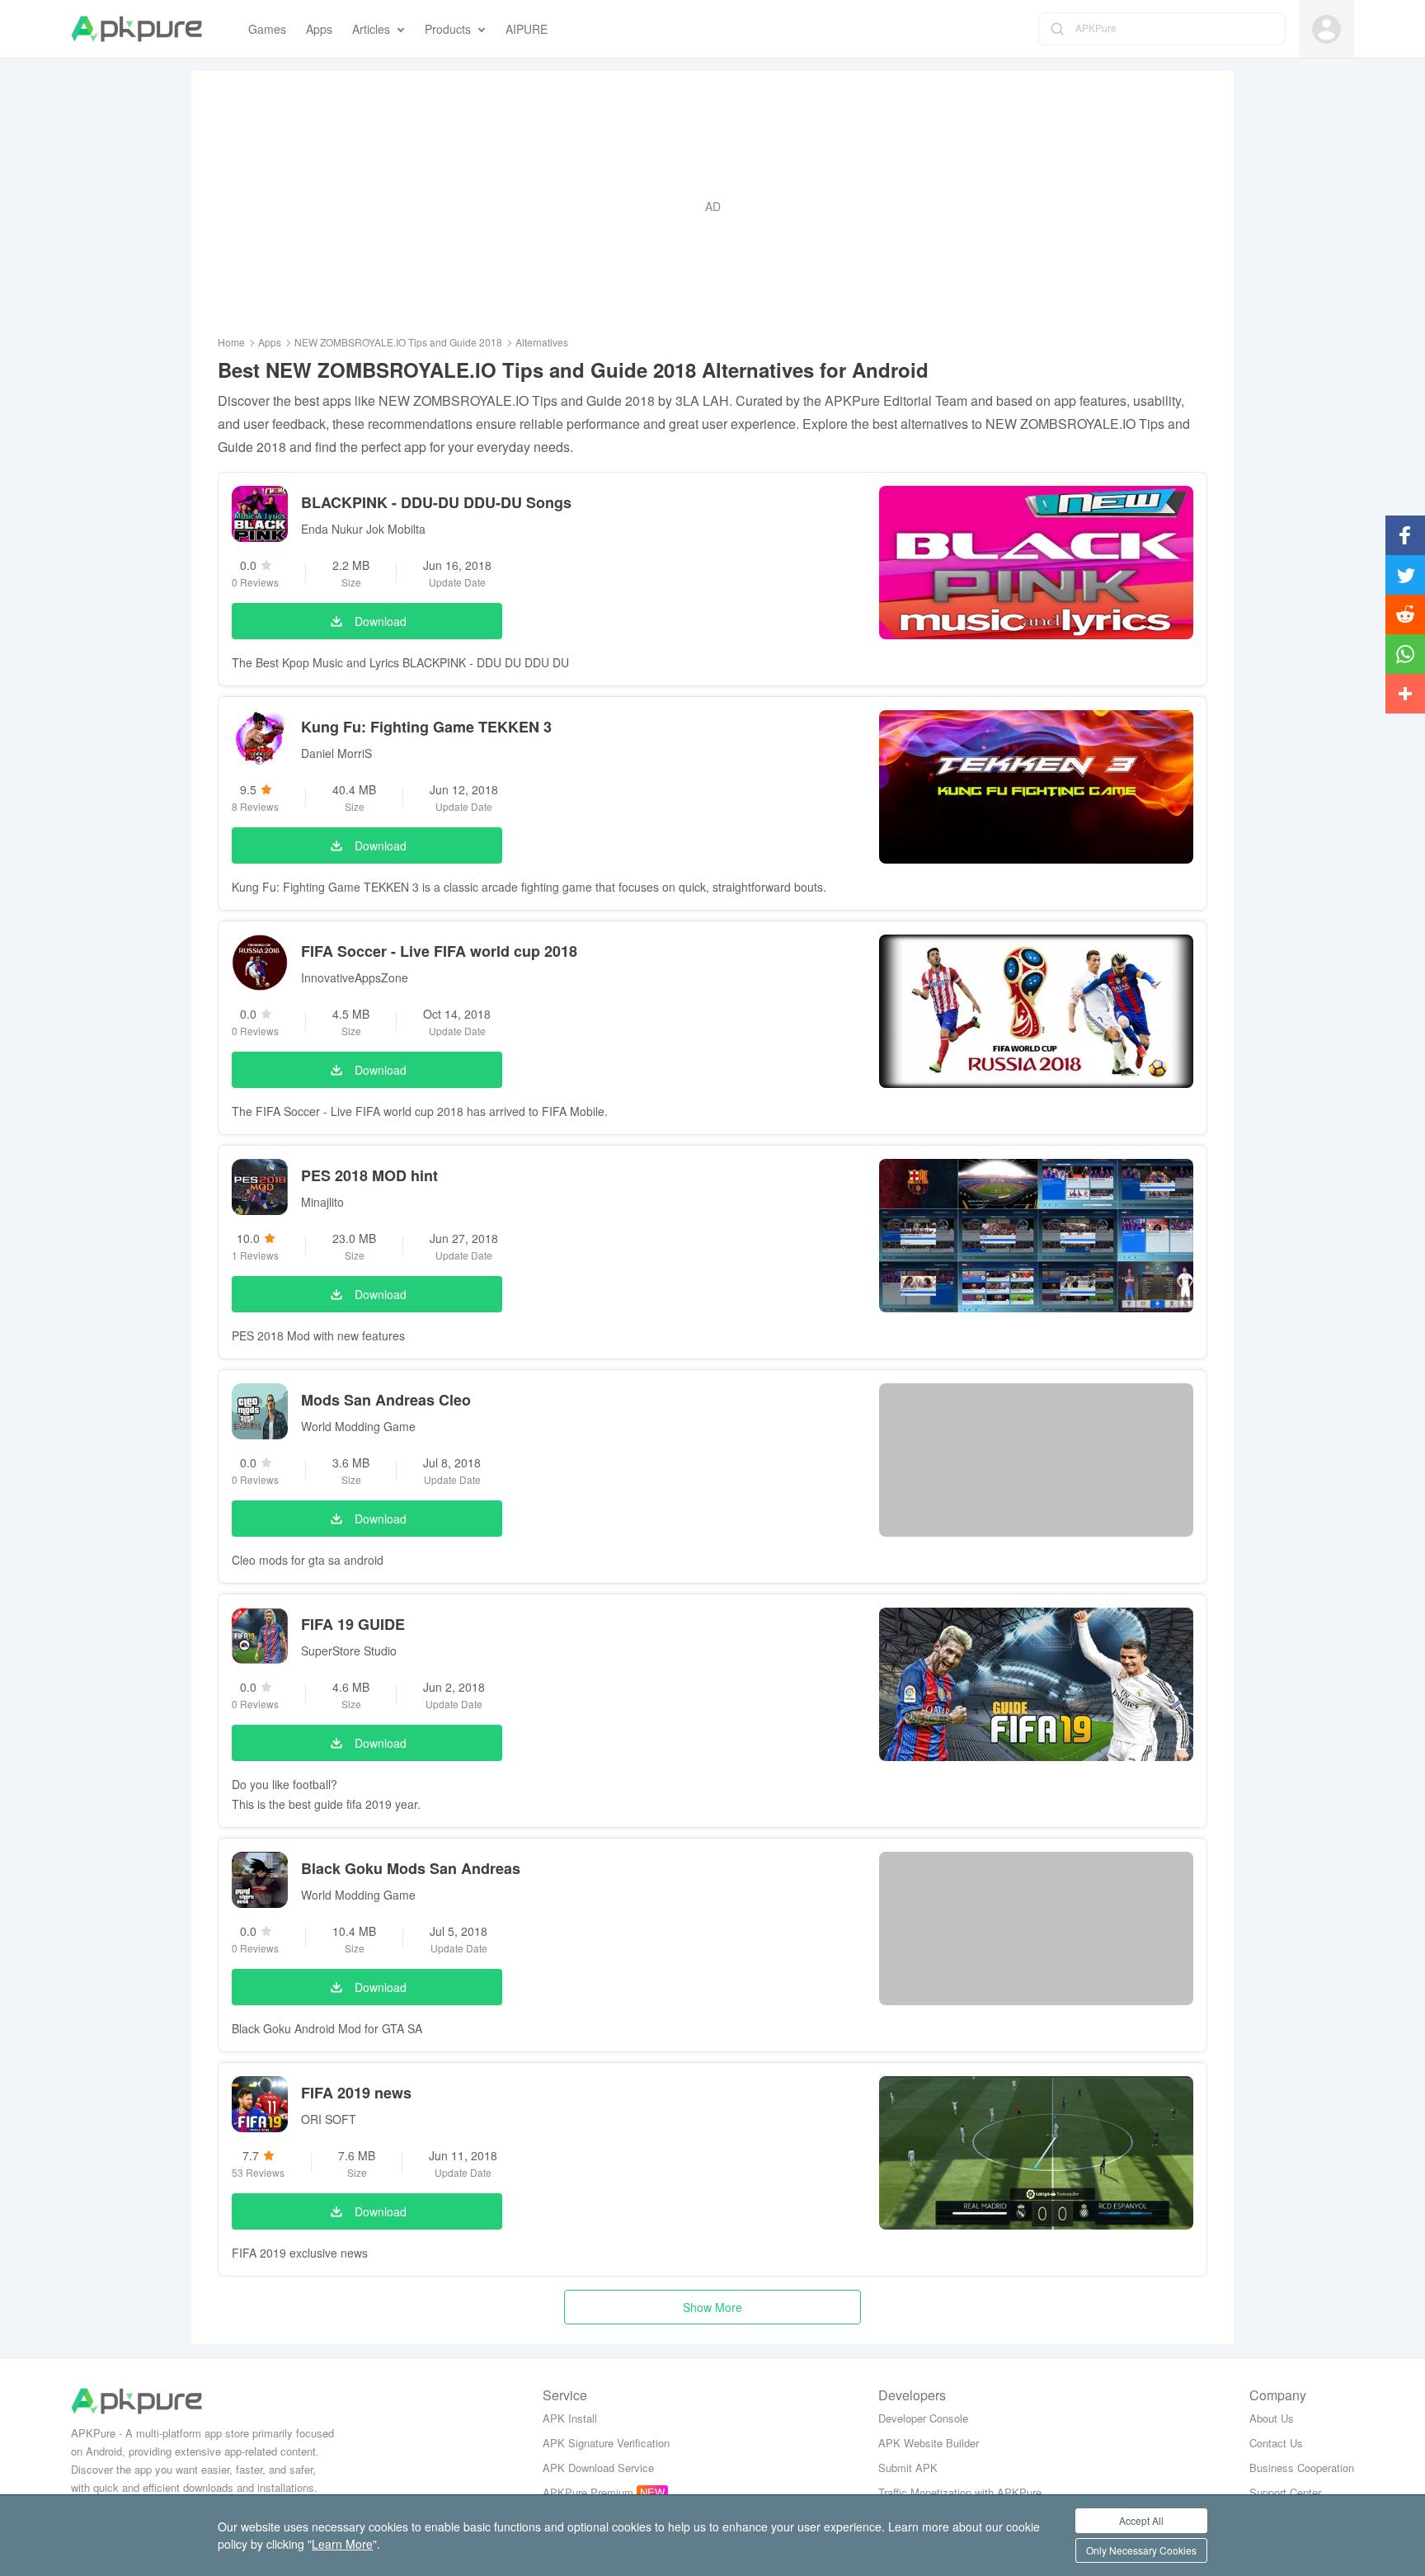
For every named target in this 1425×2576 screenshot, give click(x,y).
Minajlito (322, 1202)
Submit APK (908, 2468)
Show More (712, 2307)
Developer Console (923, 2418)
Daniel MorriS (336, 753)
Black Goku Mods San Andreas (411, 1868)
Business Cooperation (1302, 2468)
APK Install (570, 2418)
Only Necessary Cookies (1141, 2550)
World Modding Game (358, 1426)
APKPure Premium (588, 2492)
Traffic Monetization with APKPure (960, 2492)
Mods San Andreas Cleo (386, 1400)
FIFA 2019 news (356, 2093)
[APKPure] (136, 29)
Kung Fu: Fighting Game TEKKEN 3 (426, 727)
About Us (1272, 2418)
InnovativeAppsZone (355, 977)
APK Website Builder (929, 2443)
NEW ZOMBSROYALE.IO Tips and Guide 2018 (398, 342)
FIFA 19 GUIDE (353, 1624)
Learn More (342, 2544)
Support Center (1285, 2492)
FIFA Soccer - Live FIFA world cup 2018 (439, 951)
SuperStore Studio (349, 1651)
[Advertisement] (712, 206)
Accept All (1141, 2520)
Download (381, 621)
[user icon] (1326, 29)
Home (231, 342)
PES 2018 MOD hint (369, 1175)
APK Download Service (598, 2468)
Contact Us (1276, 2443)
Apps (270, 342)
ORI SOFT (329, 2119)
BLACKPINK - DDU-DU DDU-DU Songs (436, 502)
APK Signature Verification (606, 2443)
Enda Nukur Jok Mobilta (363, 529)
